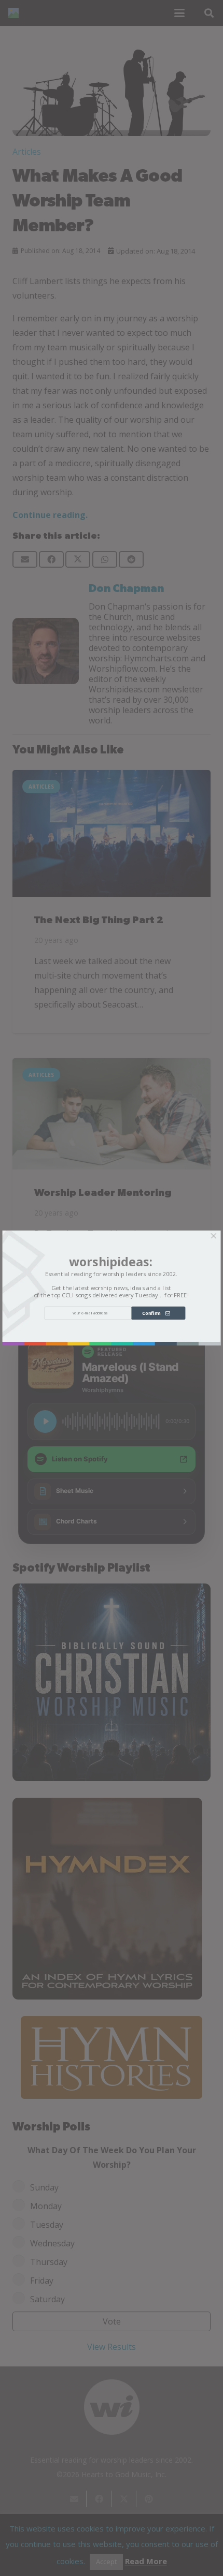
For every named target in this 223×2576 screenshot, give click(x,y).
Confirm (154, 1313)
